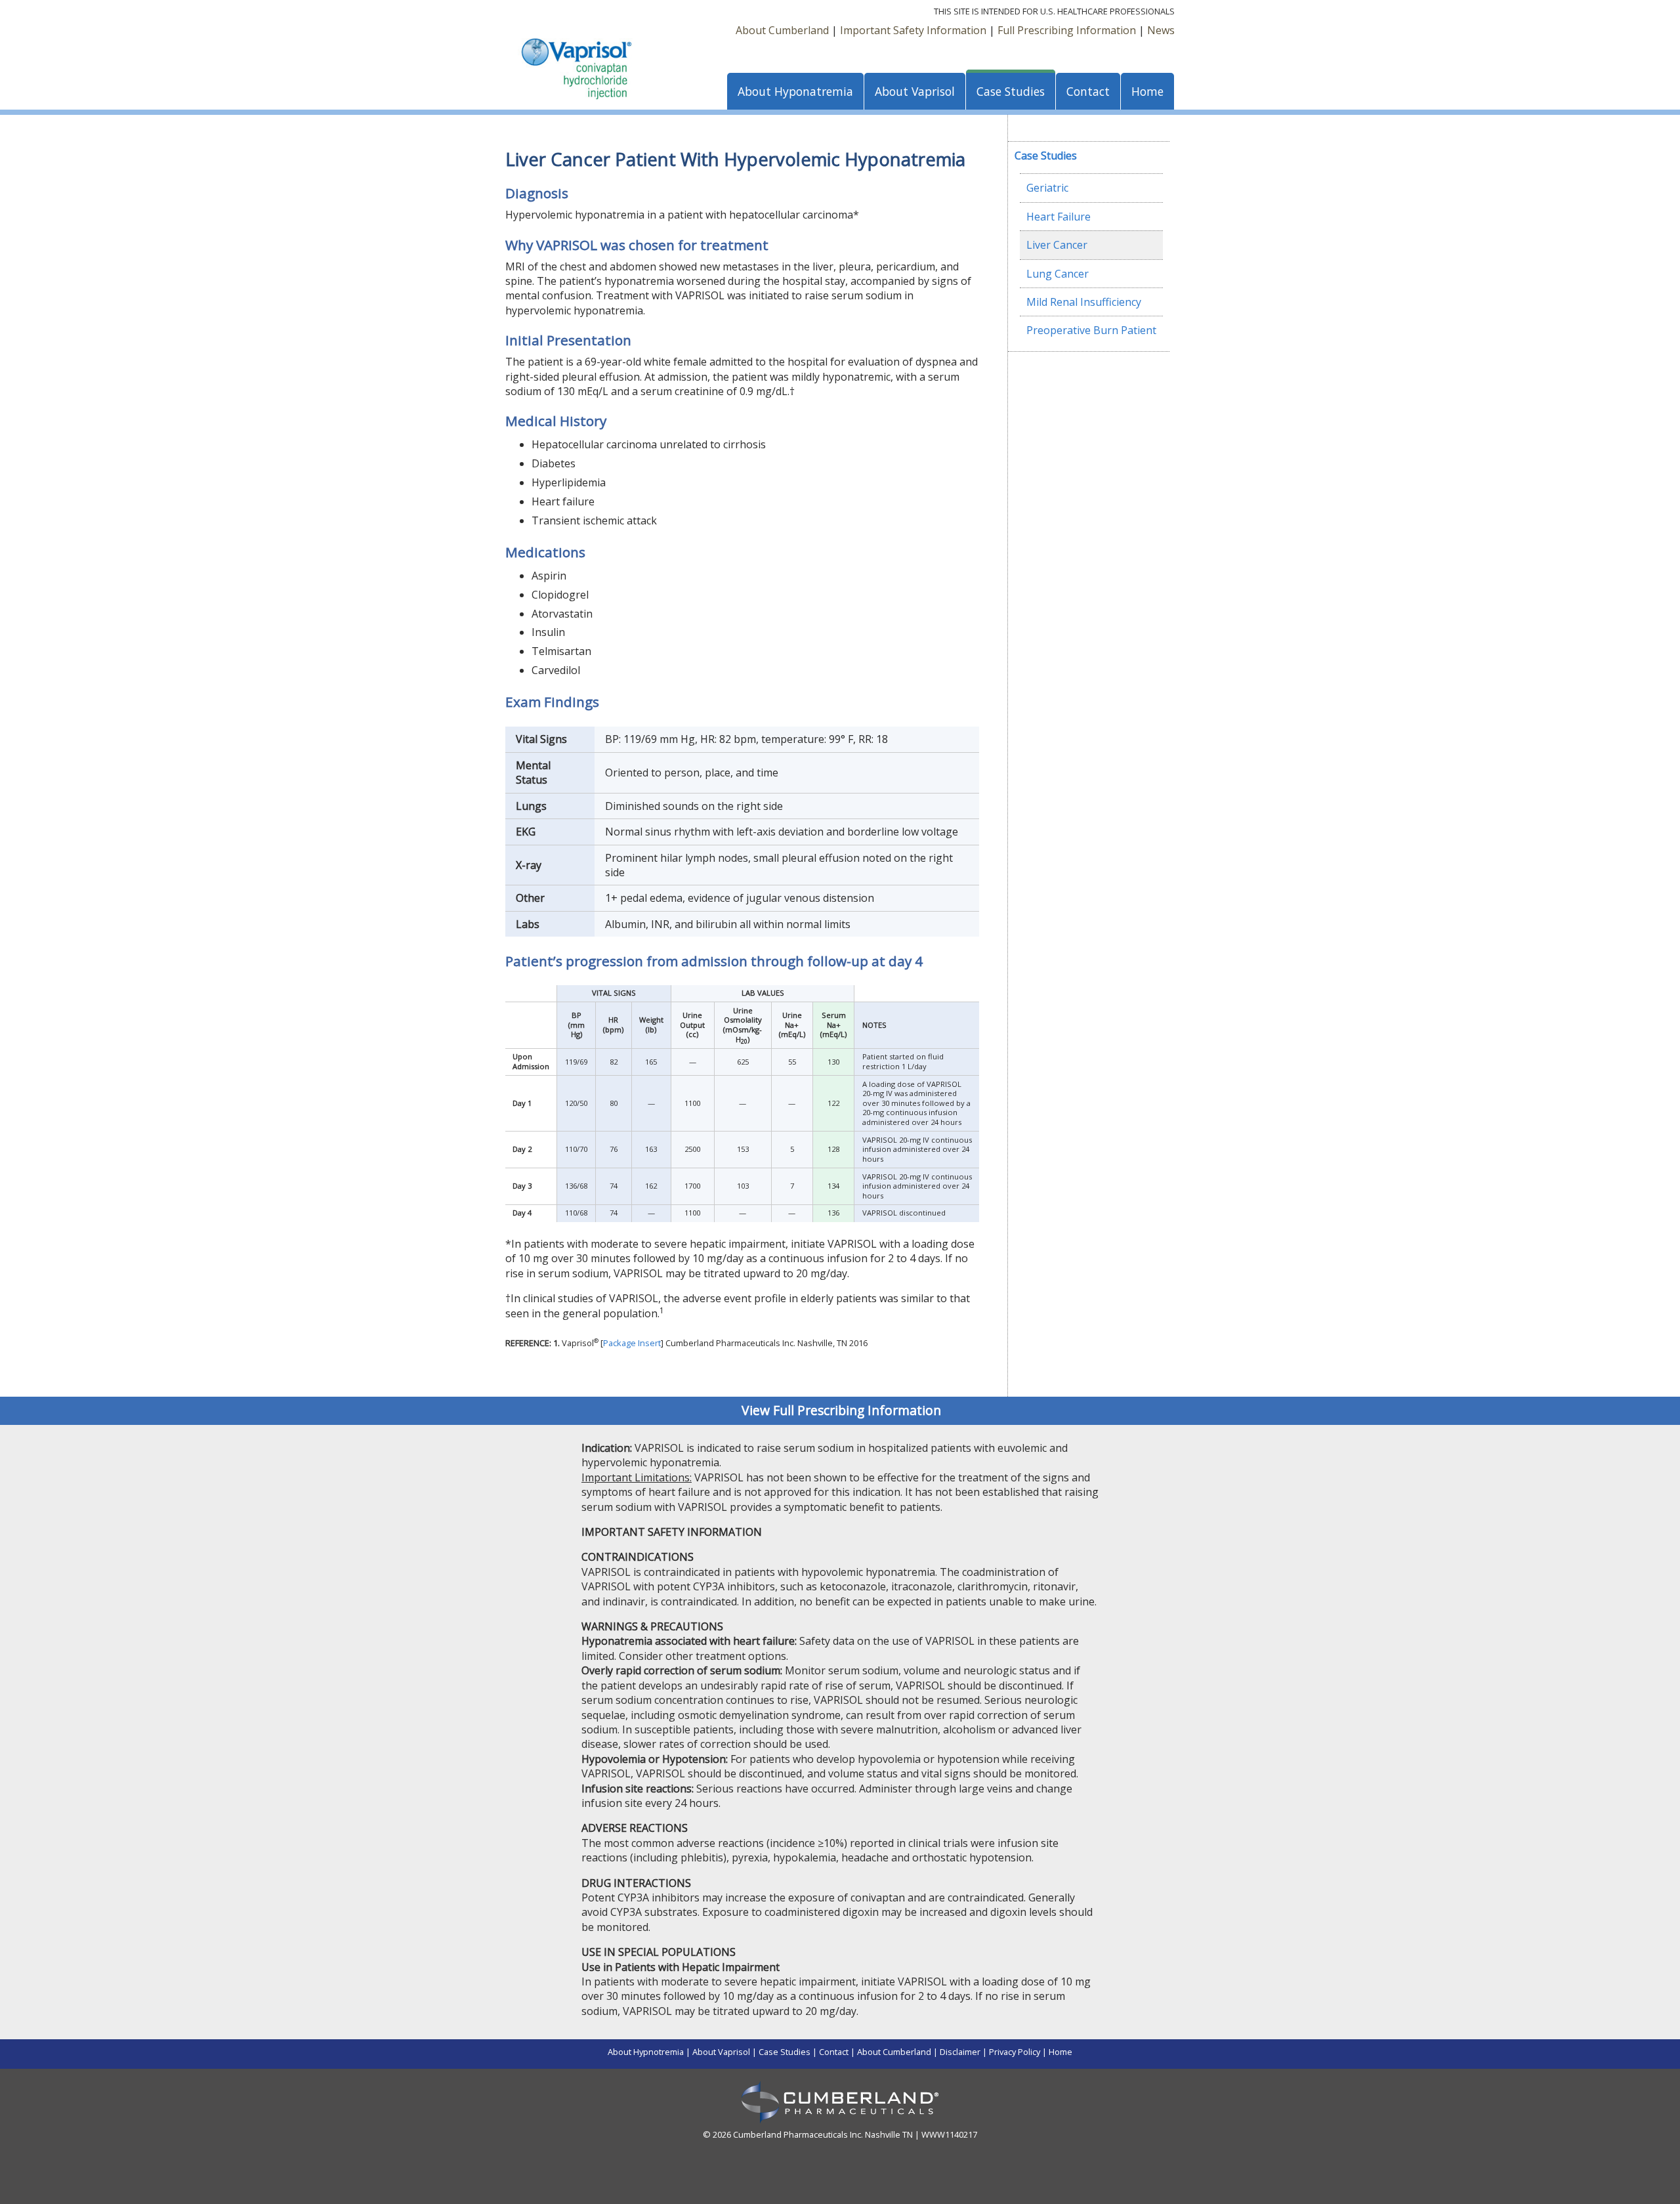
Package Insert (632, 1343)
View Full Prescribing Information (841, 1410)
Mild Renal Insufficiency (1084, 302)
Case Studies (1011, 91)
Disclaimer (960, 2052)
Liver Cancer (1057, 245)
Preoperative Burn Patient (1091, 330)
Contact (1088, 91)
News (1161, 30)
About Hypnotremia (646, 2052)
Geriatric (1047, 188)
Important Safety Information (913, 30)
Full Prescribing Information (1067, 30)
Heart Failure (1059, 217)
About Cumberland (782, 30)
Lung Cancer (1058, 274)
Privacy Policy (1015, 2052)
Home (1147, 91)
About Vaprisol (915, 91)
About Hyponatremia (795, 91)
